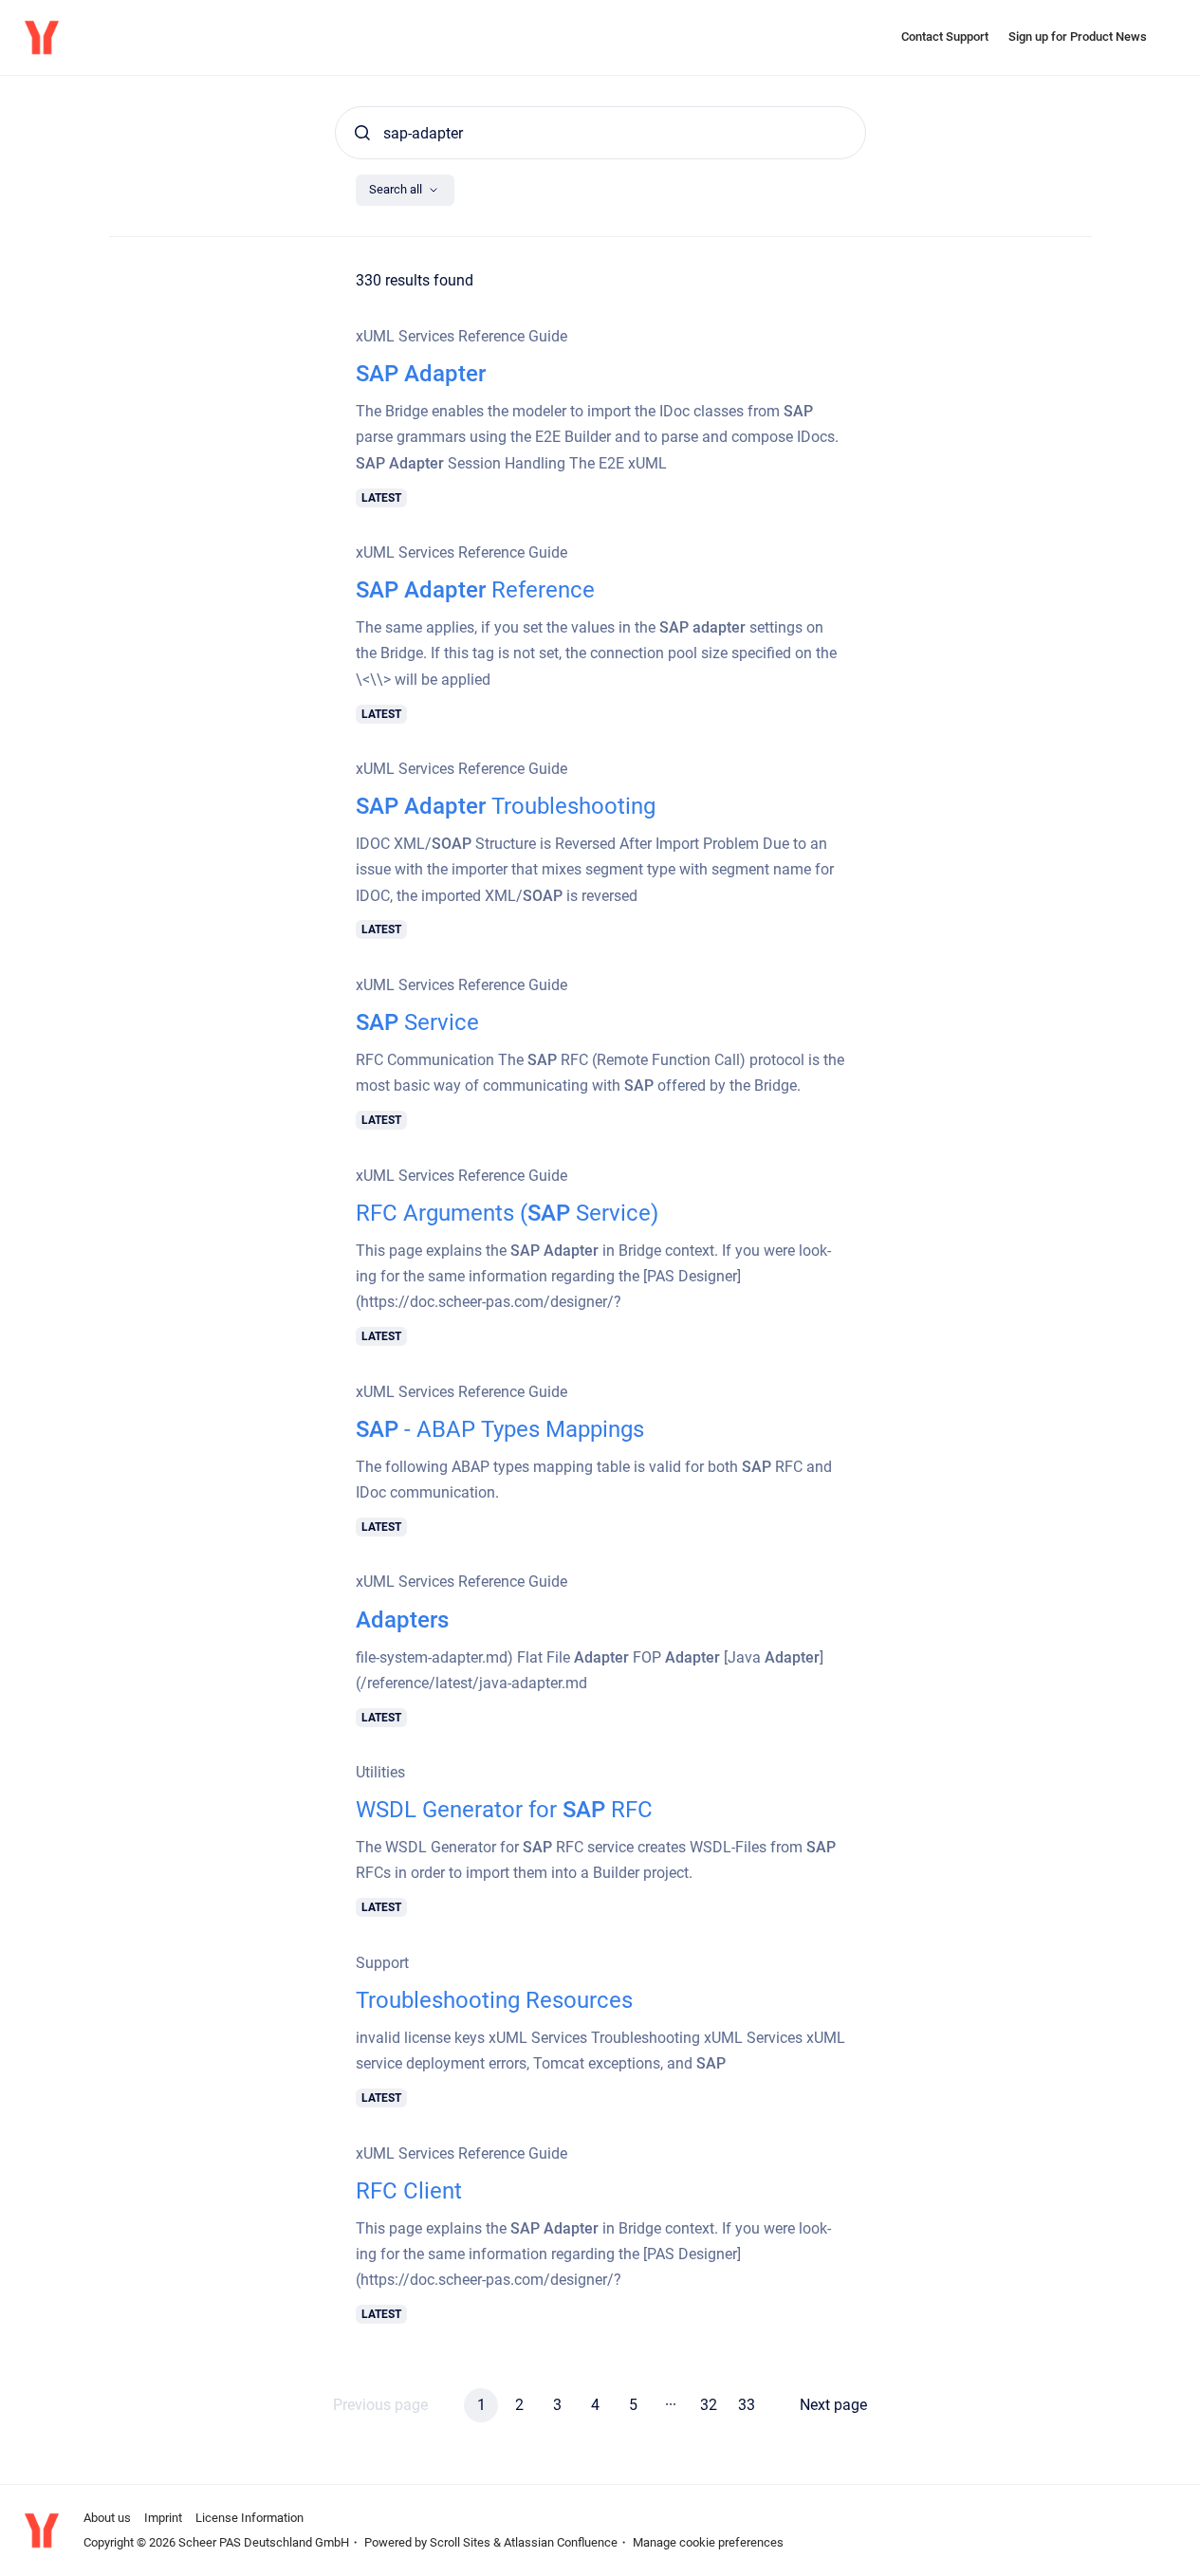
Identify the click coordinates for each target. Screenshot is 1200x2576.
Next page (833, 2405)
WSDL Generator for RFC (504, 1810)
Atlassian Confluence (561, 2542)
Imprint (163, 2518)
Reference (475, 590)
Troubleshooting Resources (494, 2000)
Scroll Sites (460, 2542)
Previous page (380, 2405)
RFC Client (409, 2191)
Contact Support (945, 37)
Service (417, 1022)
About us (107, 2518)
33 (747, 2405)
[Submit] (362, 133)
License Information (249, 2518)
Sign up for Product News (1078, 37)
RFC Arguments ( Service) (507, 1213)
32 (709, 2405)
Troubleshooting (506, 806)
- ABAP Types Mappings (500, 1429)
